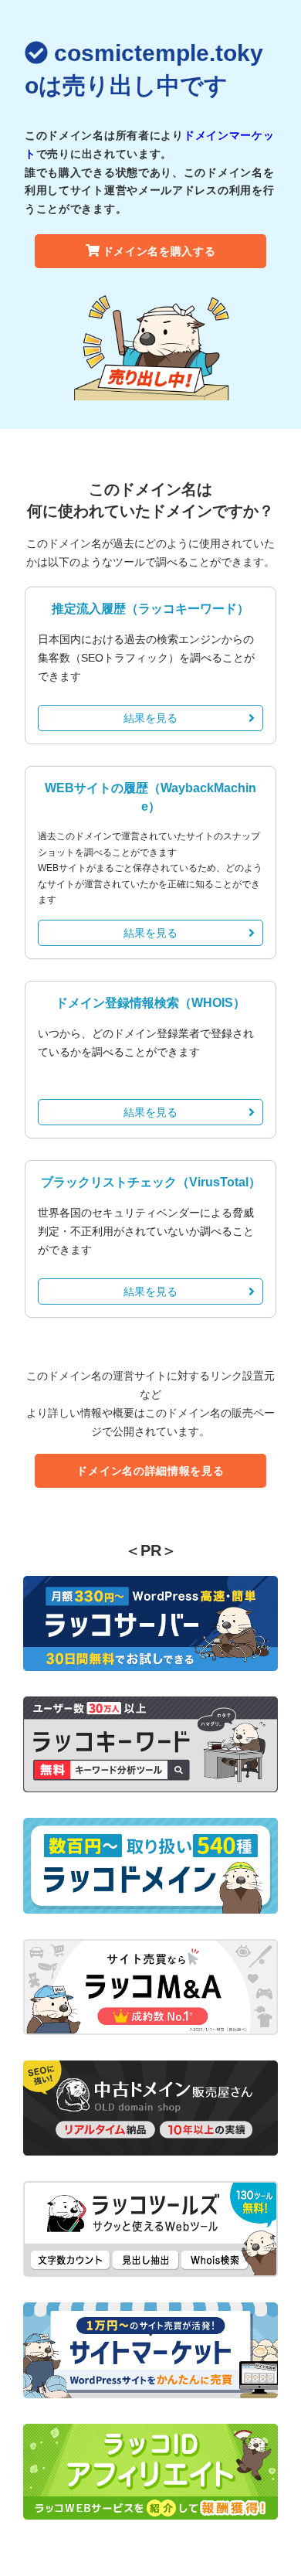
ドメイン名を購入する (159, 251)
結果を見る (150, 718)
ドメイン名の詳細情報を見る (150, 1471)
